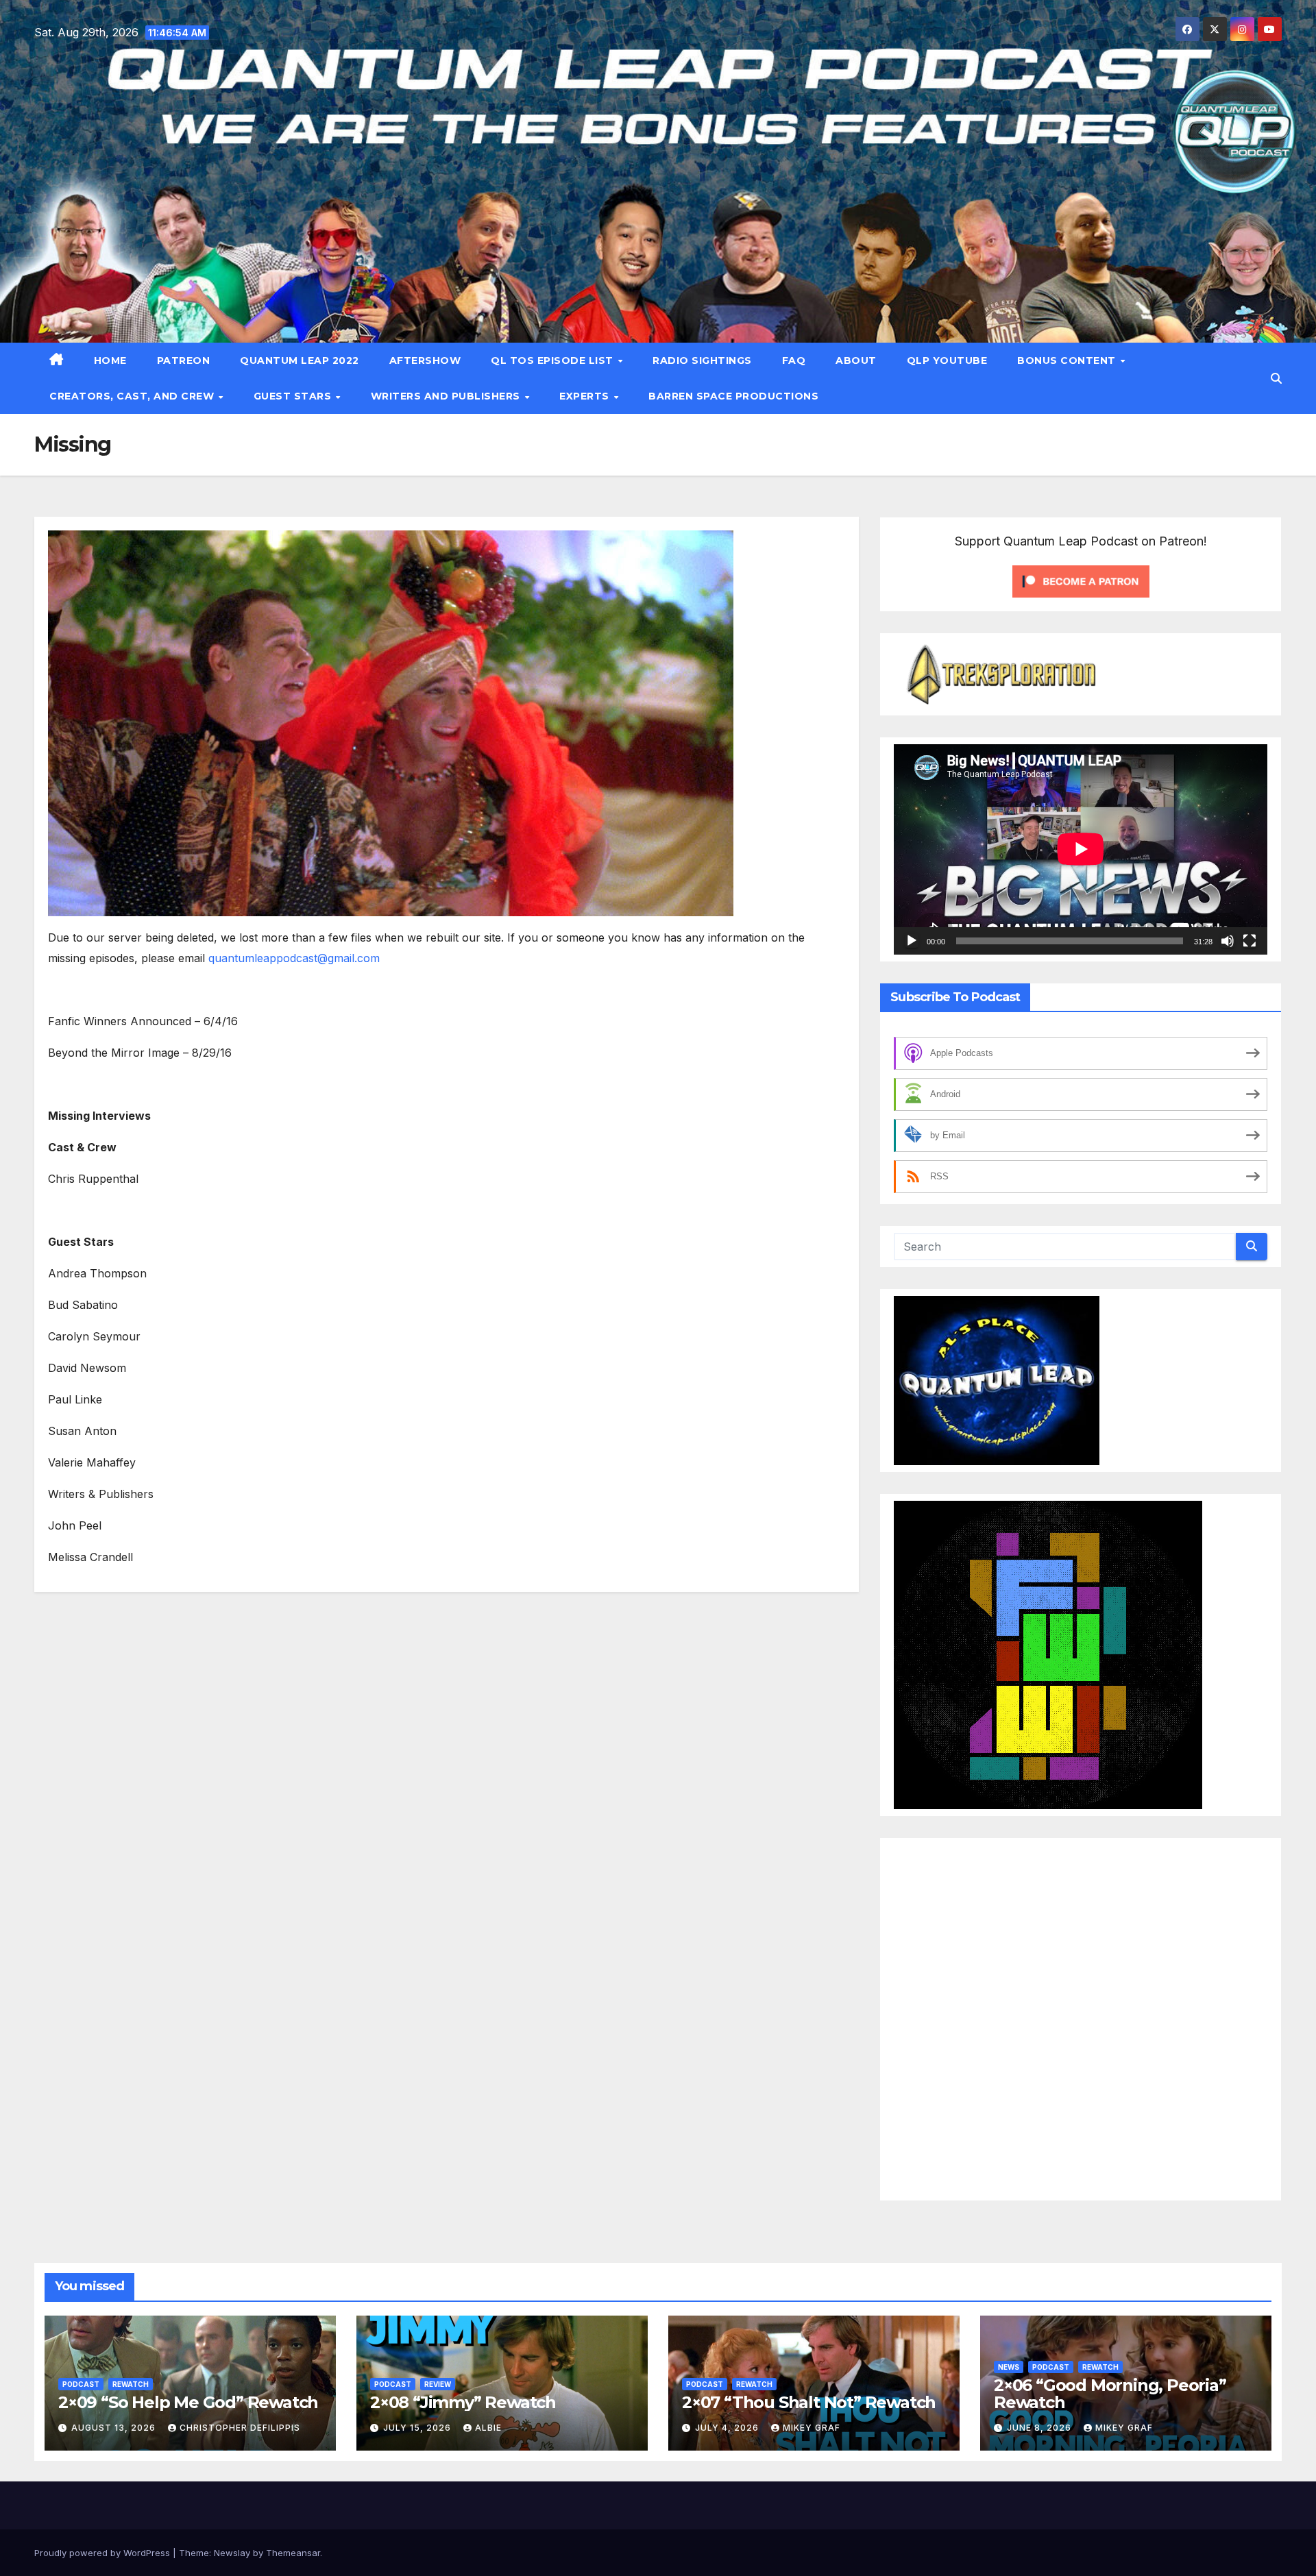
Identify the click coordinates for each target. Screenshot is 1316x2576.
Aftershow (425, 360)
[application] (1081, 849)
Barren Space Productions (733, 396)
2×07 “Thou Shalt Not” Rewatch (809, 2402)
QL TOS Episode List (553, 360)
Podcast (81, 2384)
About (856, 360)
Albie (488, 2428)
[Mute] (1228, 941)
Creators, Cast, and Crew (133, 396)
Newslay (232, 2553)
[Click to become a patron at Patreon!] (1081, 580)
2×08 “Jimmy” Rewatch (463, 2402)
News (1009, 2367)
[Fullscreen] (1250, 941)
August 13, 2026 (115, 2428)
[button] (1276, 378)
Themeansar (293, 2553)
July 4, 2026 (728, 2428)
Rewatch (131, 2384)
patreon (184, 360)
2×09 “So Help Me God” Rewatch (188, 2402)
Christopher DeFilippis (240, 2428)
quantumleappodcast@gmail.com (294, 958)
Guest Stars (294, 396)
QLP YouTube (947, 360)
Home (110, 360)
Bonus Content (1068, 360)
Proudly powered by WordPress (103, 2553)
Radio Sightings (702, 360)
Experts (586, 396)
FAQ (794, 360)
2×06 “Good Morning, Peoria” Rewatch (1110, 2394)
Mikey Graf (812, 2428)
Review (438, 2384)
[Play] (912, 941)
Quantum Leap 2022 (300, 360)
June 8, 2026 (1040, 2428)
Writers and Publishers (447, 396)
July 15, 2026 (418, 2428)
